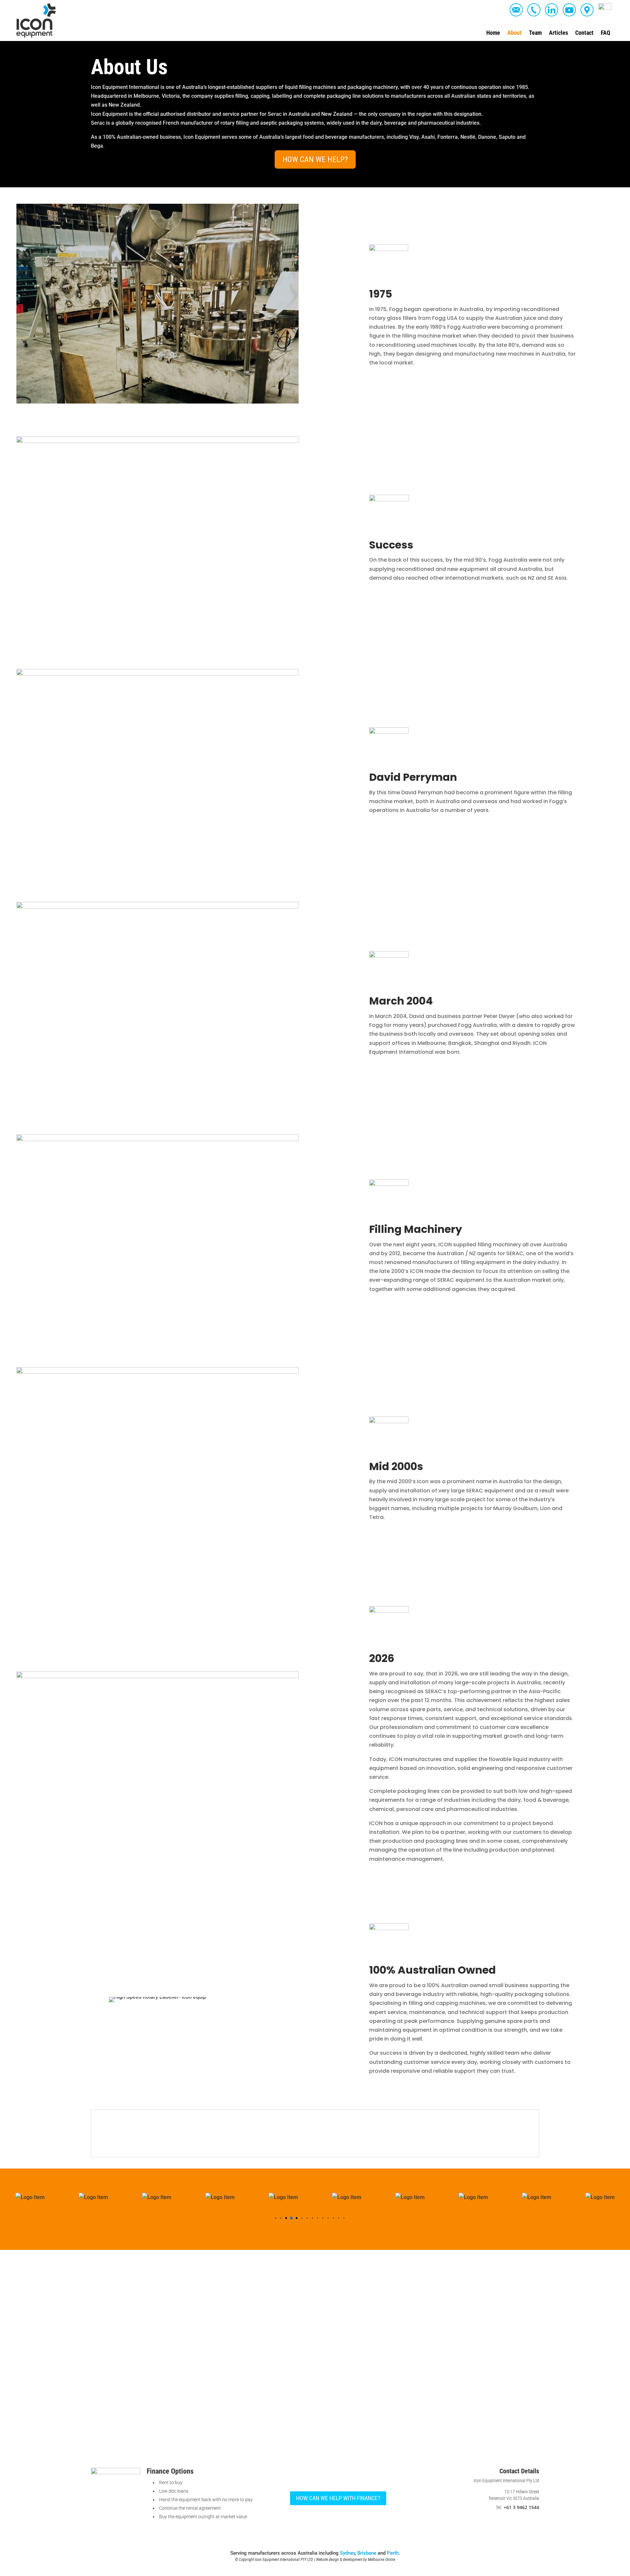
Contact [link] (584, 33)
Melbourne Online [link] (381, 2560)
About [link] (514, 33)
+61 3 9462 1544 (521, 2507)
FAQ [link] (606, 33)
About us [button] (106, 2118)
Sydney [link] (347, 2553)
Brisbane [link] (367, 2553)
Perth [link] (393, 2553)
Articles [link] (558, 33)
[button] (271, 2218)
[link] (36, 21)
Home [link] (493, 33)
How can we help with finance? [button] (338, 2498)
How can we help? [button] (315, 159)
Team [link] (535, 33)
